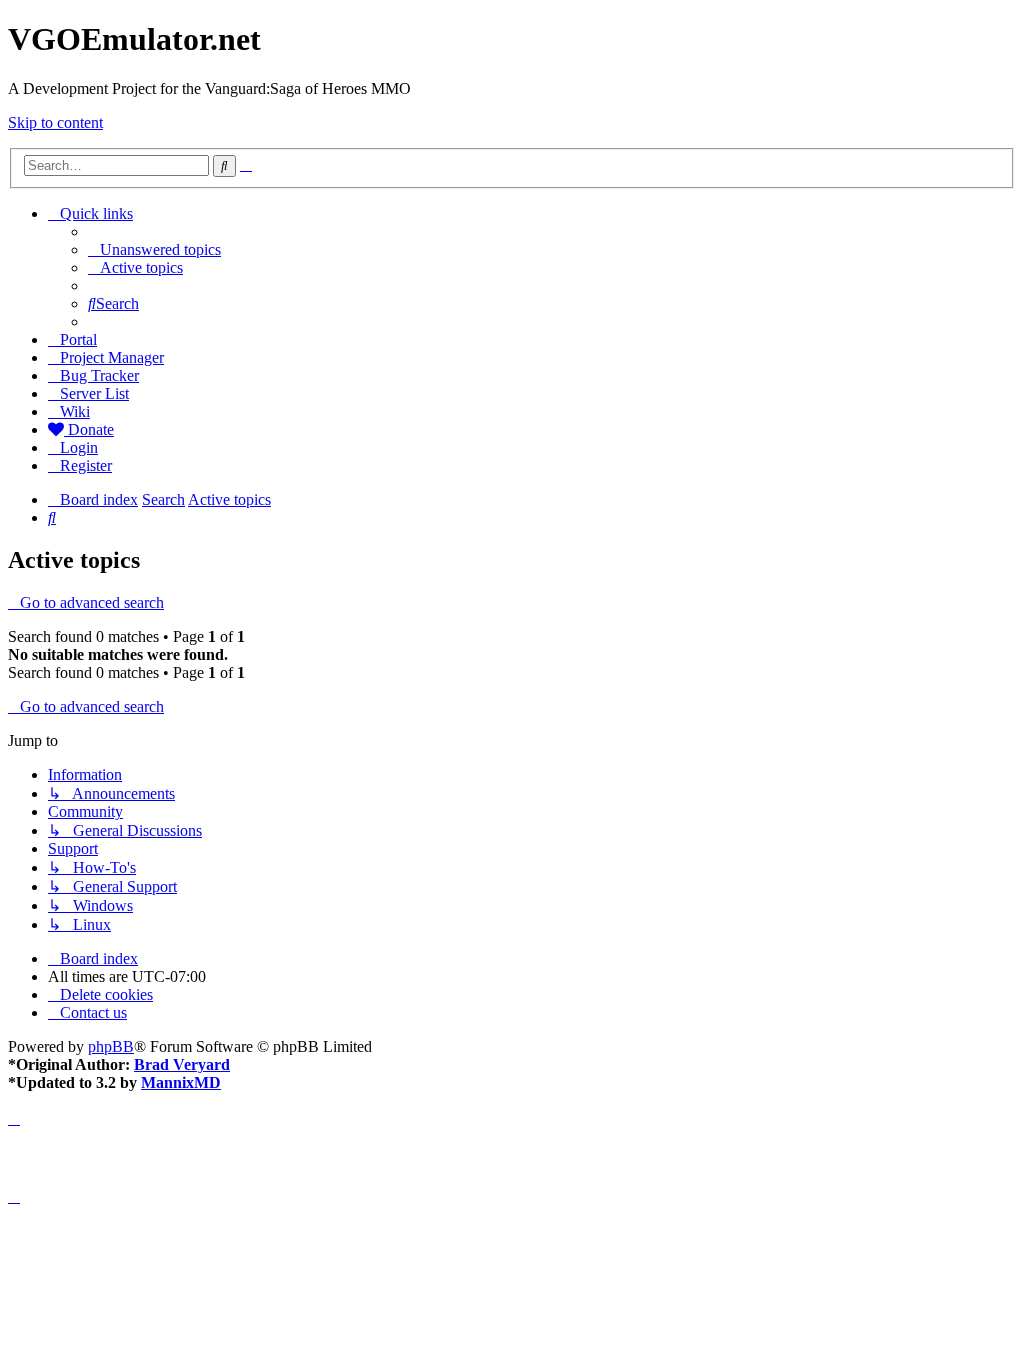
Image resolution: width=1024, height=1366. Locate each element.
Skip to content (55, 122)
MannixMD (181, 1082)
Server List (94, 393)
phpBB (111, 1046)
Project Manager (112, 357)
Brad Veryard (182, 1064)
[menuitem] (154, 249)
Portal (78, 339)
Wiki (75, 411)
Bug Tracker (99, 375)
